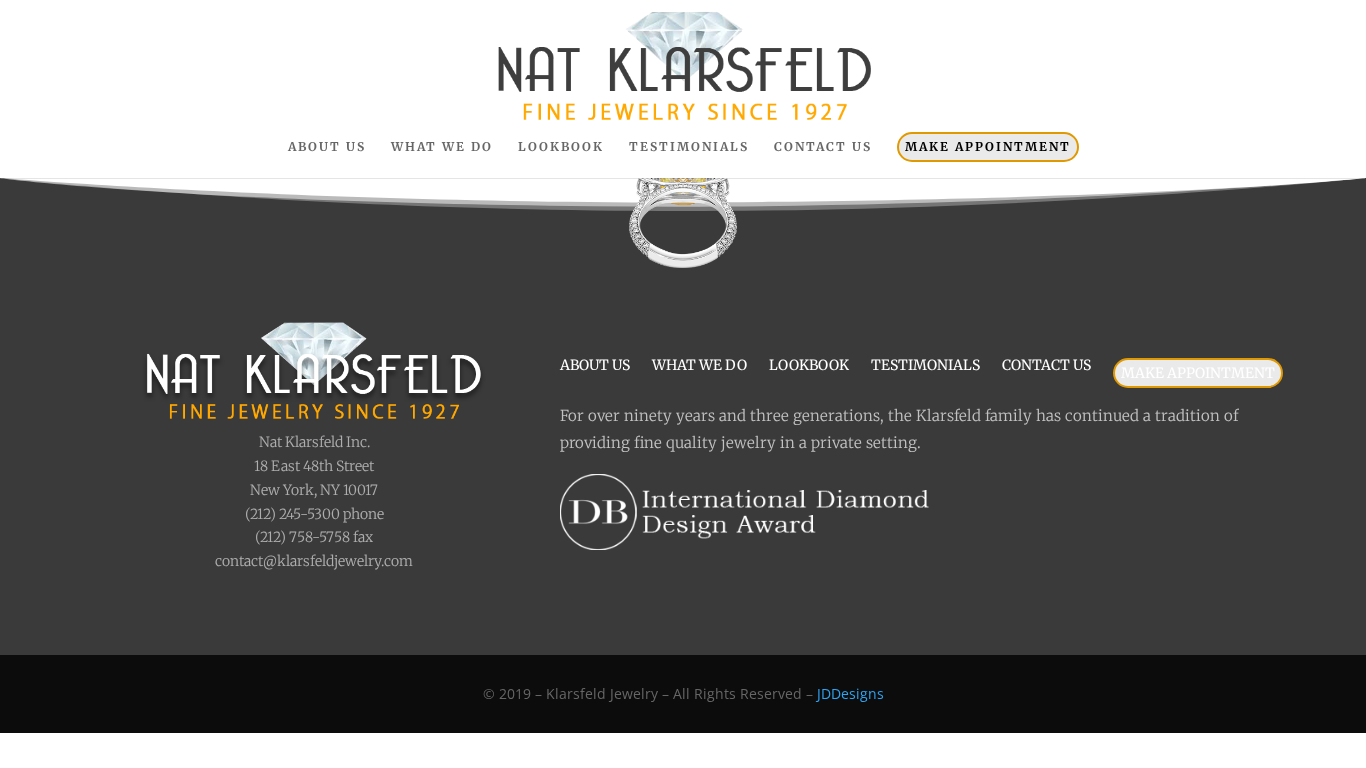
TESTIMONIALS (689, 147)
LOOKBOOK (561, 147)
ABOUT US (327, 147)
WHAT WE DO (442, 147)
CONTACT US (823, 147)
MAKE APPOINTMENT (988, 146)
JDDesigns (850, 693)
